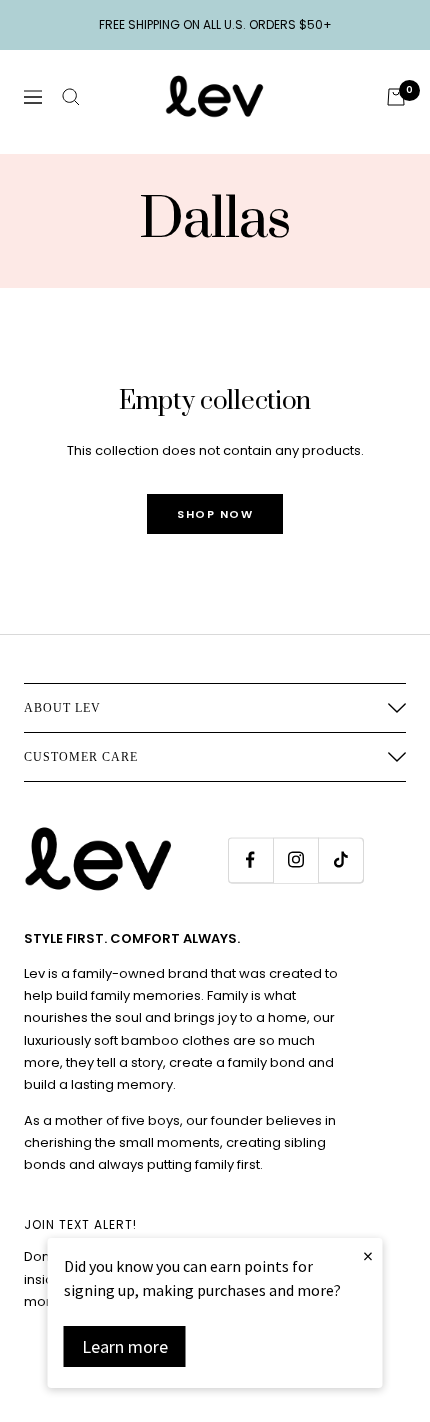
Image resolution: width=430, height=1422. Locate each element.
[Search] (71, 97)
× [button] (368, 1255)
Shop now (215, 514)
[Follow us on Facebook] (250, 859)
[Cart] (396, 97)
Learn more (125, 1346)
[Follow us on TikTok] (340, 859)
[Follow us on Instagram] (295, 859)
